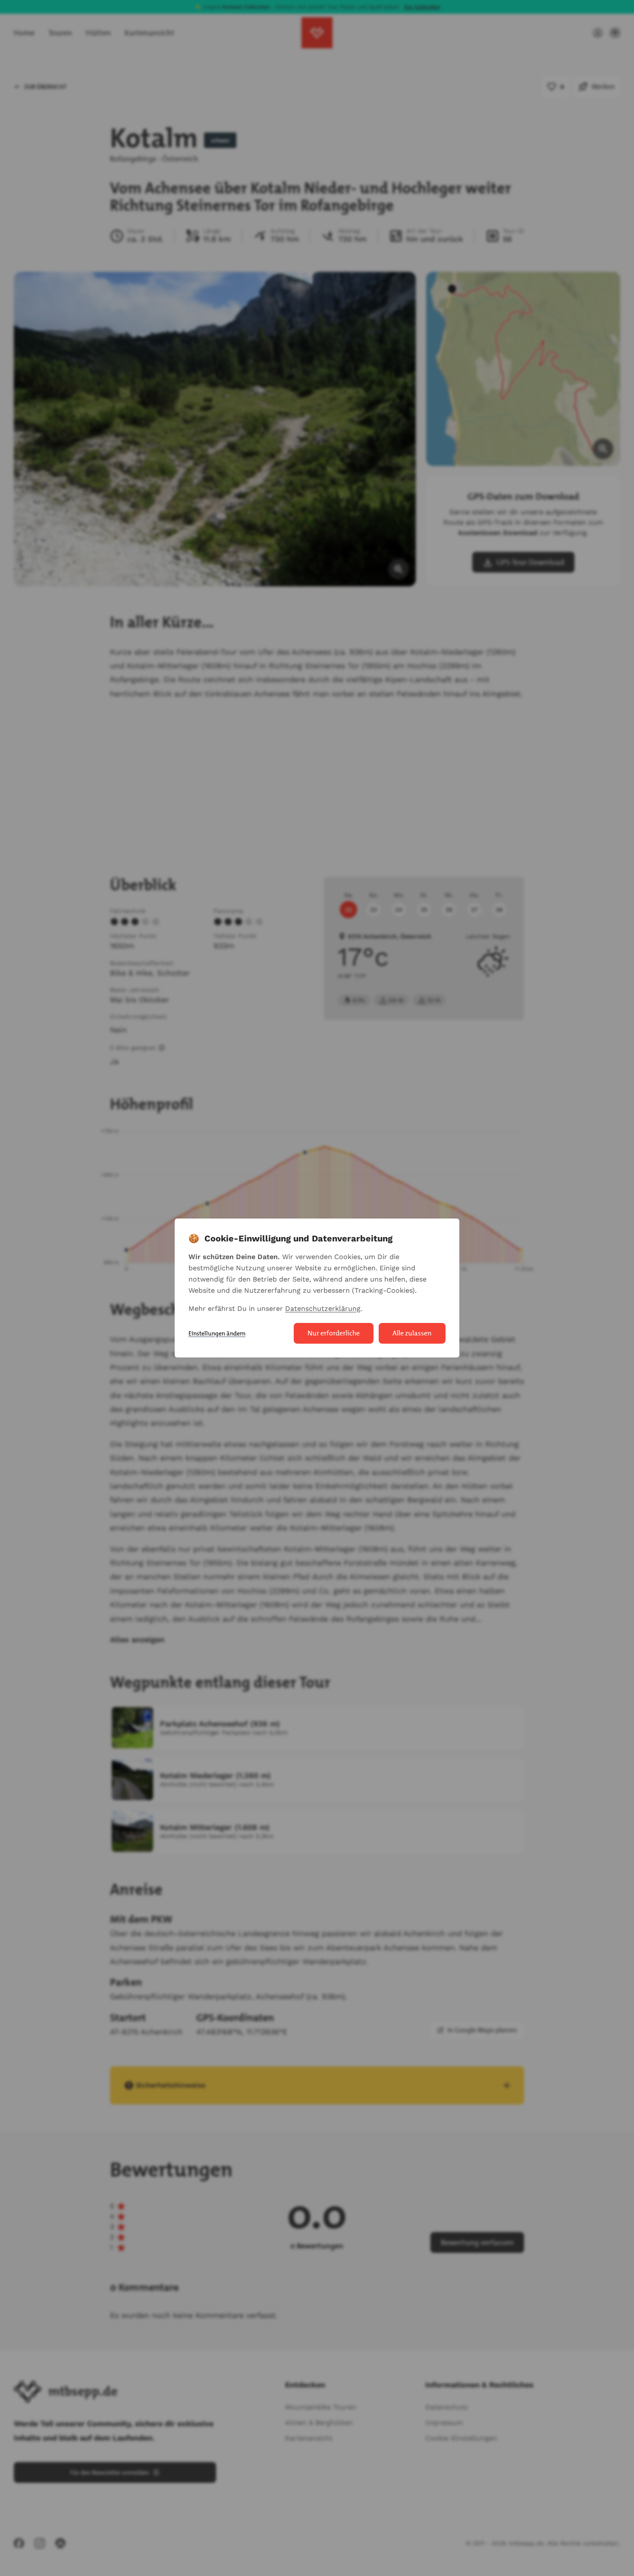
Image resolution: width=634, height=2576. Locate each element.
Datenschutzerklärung (323, 1308)
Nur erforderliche (334, 1333)
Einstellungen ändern (217, 1333)
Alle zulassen (412, 1333)
